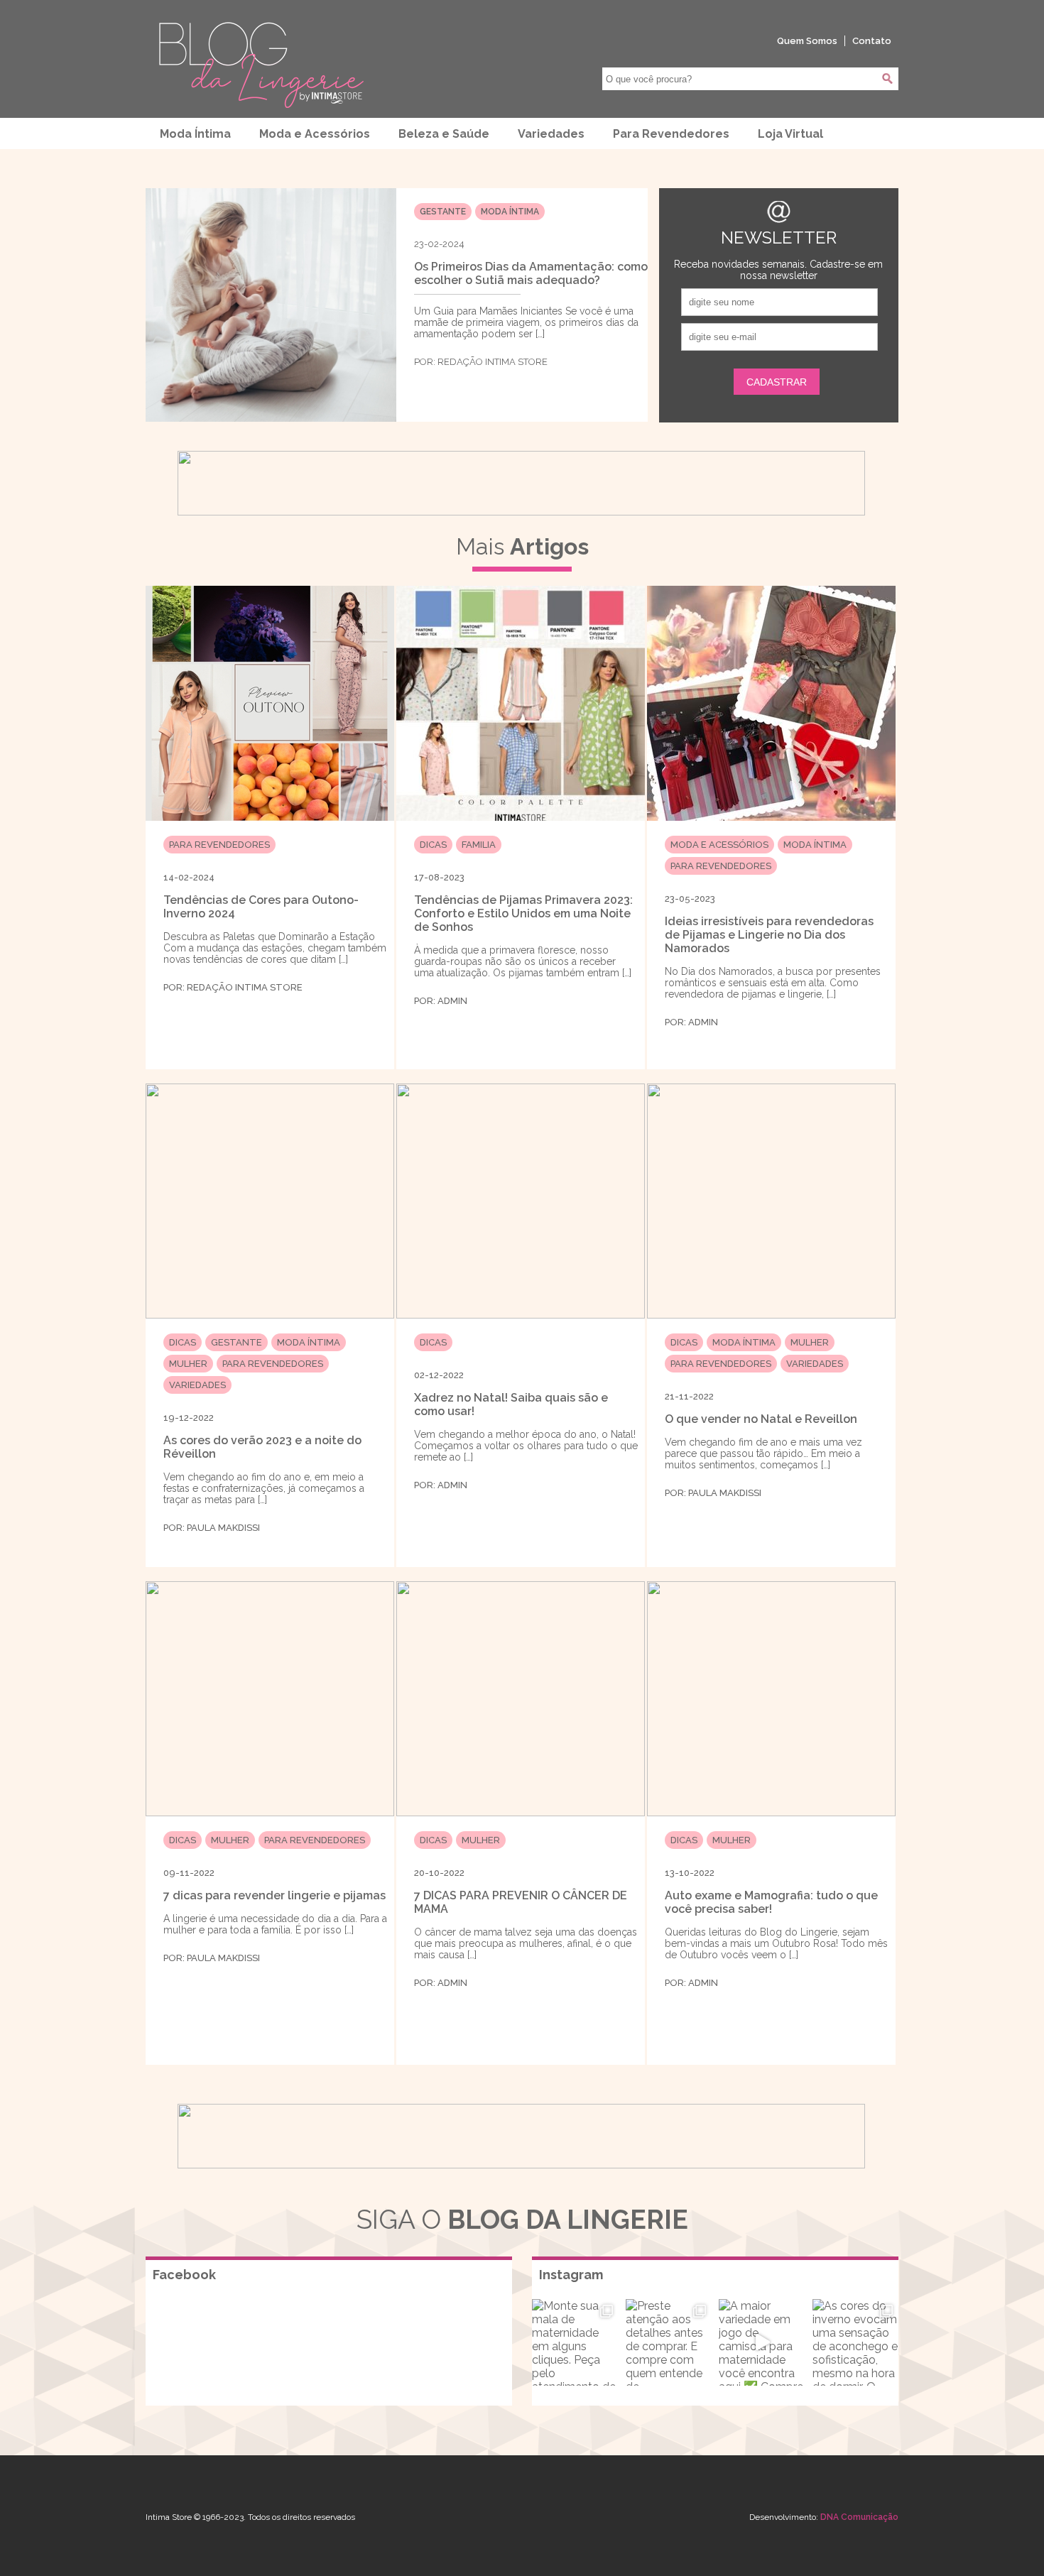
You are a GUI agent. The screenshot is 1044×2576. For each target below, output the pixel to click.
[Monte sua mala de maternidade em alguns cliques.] (575, 2342)
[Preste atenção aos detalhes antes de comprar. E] (669, 2342)
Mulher (188, 1364)
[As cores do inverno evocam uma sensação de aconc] (856, 2342)
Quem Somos (807, 41)
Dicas (433, 845)
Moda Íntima (195, 134)
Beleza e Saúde (444, 134)
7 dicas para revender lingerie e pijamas (274, 1895)
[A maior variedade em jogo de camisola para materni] (762, 2342)
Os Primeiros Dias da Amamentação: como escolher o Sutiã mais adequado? (531, 273)
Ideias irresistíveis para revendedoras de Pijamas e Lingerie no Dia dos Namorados (769, 935)
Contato (872, 41)
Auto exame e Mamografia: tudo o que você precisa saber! (771, 1902)
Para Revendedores (671, 134)
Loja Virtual (790, 134)
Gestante (443, 212)
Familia (479, 845)
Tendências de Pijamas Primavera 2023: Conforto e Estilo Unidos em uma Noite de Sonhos (523, 913)
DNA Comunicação (859, 2517)
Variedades (551, 134)
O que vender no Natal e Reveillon (761, 1419)
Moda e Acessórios (315, 134)
